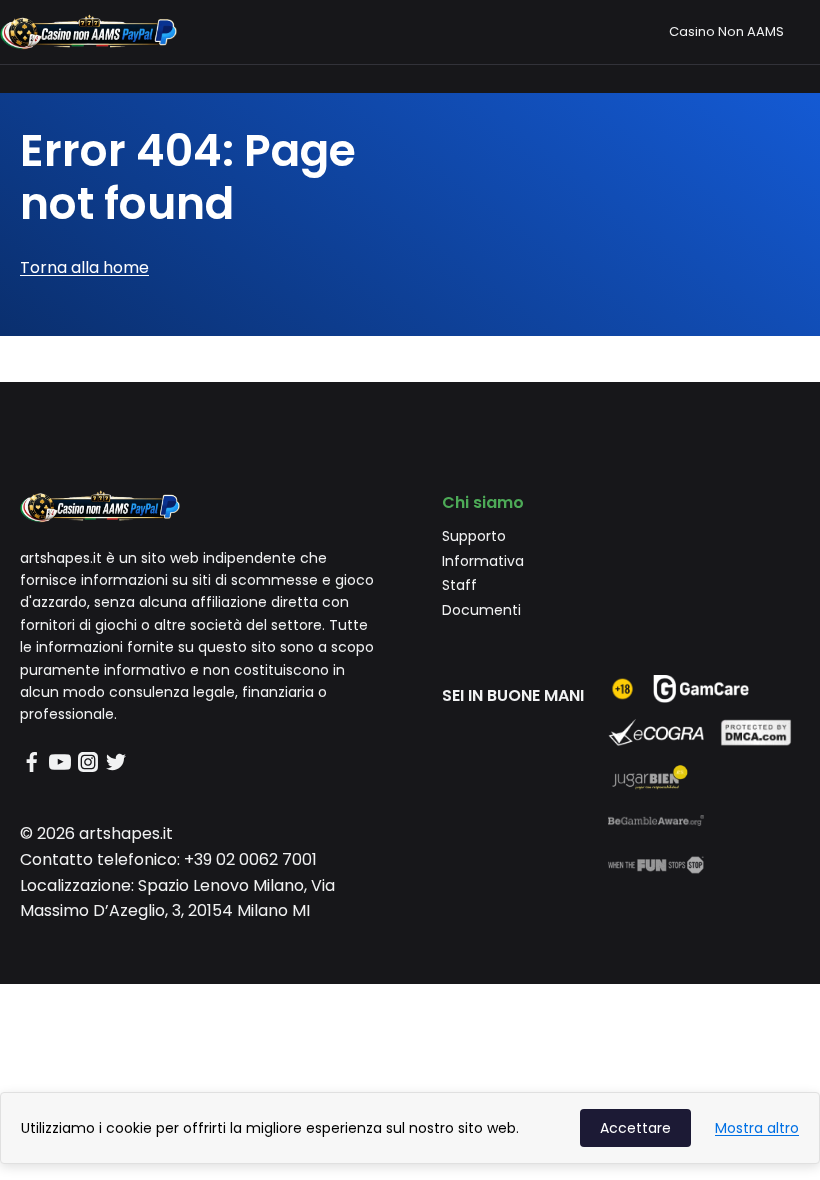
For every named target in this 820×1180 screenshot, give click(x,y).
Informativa (483, 561)
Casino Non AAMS (726, 31)
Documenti (481, 610)
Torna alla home (84, 267)
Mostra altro (757, 1128)
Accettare (635, 1128)
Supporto (474, 536)
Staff (459, 585)
